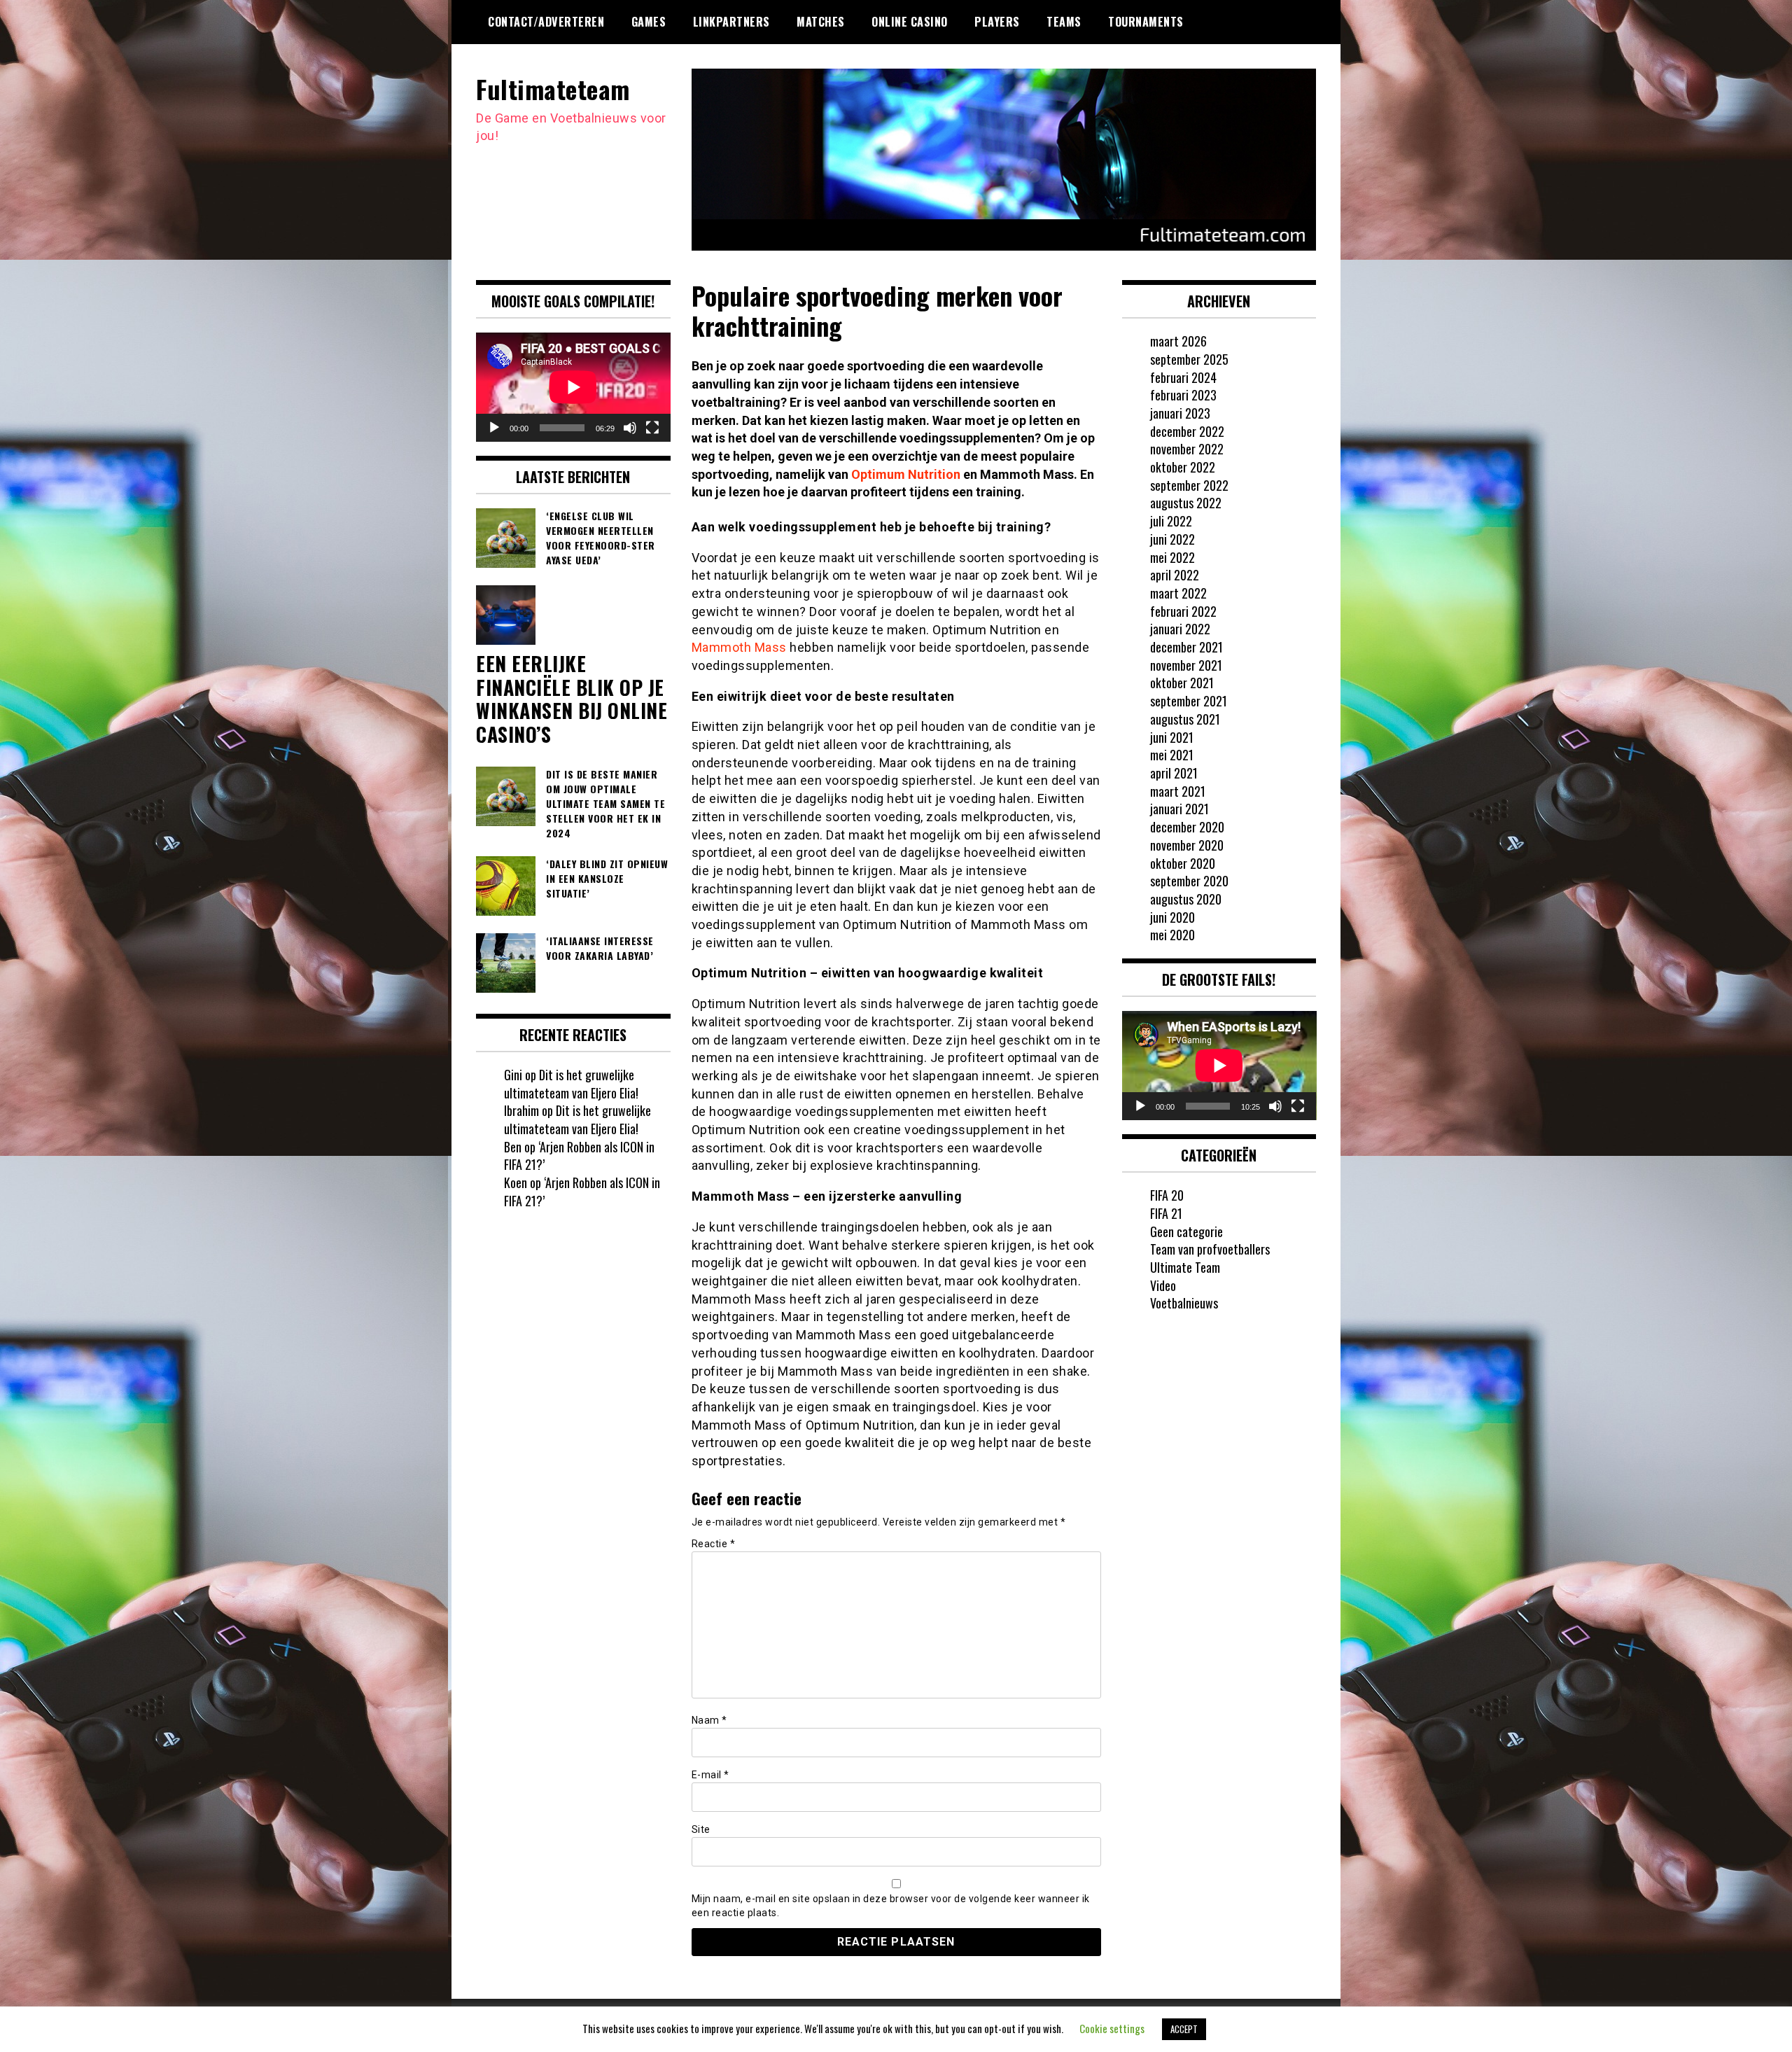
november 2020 (1187, 845)
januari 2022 (1180, 629)
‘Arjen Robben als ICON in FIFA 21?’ (579, 1156)
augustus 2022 (1186, 503)
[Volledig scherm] (652, 428)
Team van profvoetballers (1210, 1249)
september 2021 (1189, 701)
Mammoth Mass (739, 647)
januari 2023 (1180, 413)
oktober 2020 (1183, 863)
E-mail (710, 1775)
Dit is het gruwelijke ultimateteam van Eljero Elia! (571, 1084)
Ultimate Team (1185, 1267)
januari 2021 (1179, 809)
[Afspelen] (494, 428)
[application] (573, 387)
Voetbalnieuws (1184, 1303)
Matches (821, 22)
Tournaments (1146, 22)
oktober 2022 (1183, 467)
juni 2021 (1172, 737)
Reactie (714, 1544)
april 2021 (1174, 773)
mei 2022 (1172, 557)
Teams (1064, 22)
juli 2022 (1171, 521)
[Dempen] (630, 428)
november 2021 (1186, 665)
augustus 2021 (1185, 719)
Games (649, 22)
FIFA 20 (1167, 1195)
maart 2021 (1178, 791)
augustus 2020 (1186, 899)
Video (1163, 1285)
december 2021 (1186, 647)
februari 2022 (1183, 611)
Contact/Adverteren (546, 22)
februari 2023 (1183, 395)
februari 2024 (1183, 377)
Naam (709, 1720)
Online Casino (910, 22)
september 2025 (1189, 359)
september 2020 (1189, 881)
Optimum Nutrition (906, 474)
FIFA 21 (1166, 1213)
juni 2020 (1172, 917)
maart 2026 (1178, 341)
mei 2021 (1172, 755)
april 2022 (1175, 575)
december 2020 (1187, 827)
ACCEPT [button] (1184, 2029)
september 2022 (1189, 485)
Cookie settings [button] (1112, 2028)
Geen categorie (1186, 1231)
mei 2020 (1172, 935)
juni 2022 (1172, 539)
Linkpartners (731, 22)
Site (701, 1829)
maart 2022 (1178, 593)
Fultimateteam (553, 89)
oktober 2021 (1182, 683)
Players (997, 22)
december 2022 (1187, 431)
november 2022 (1187, 449)
